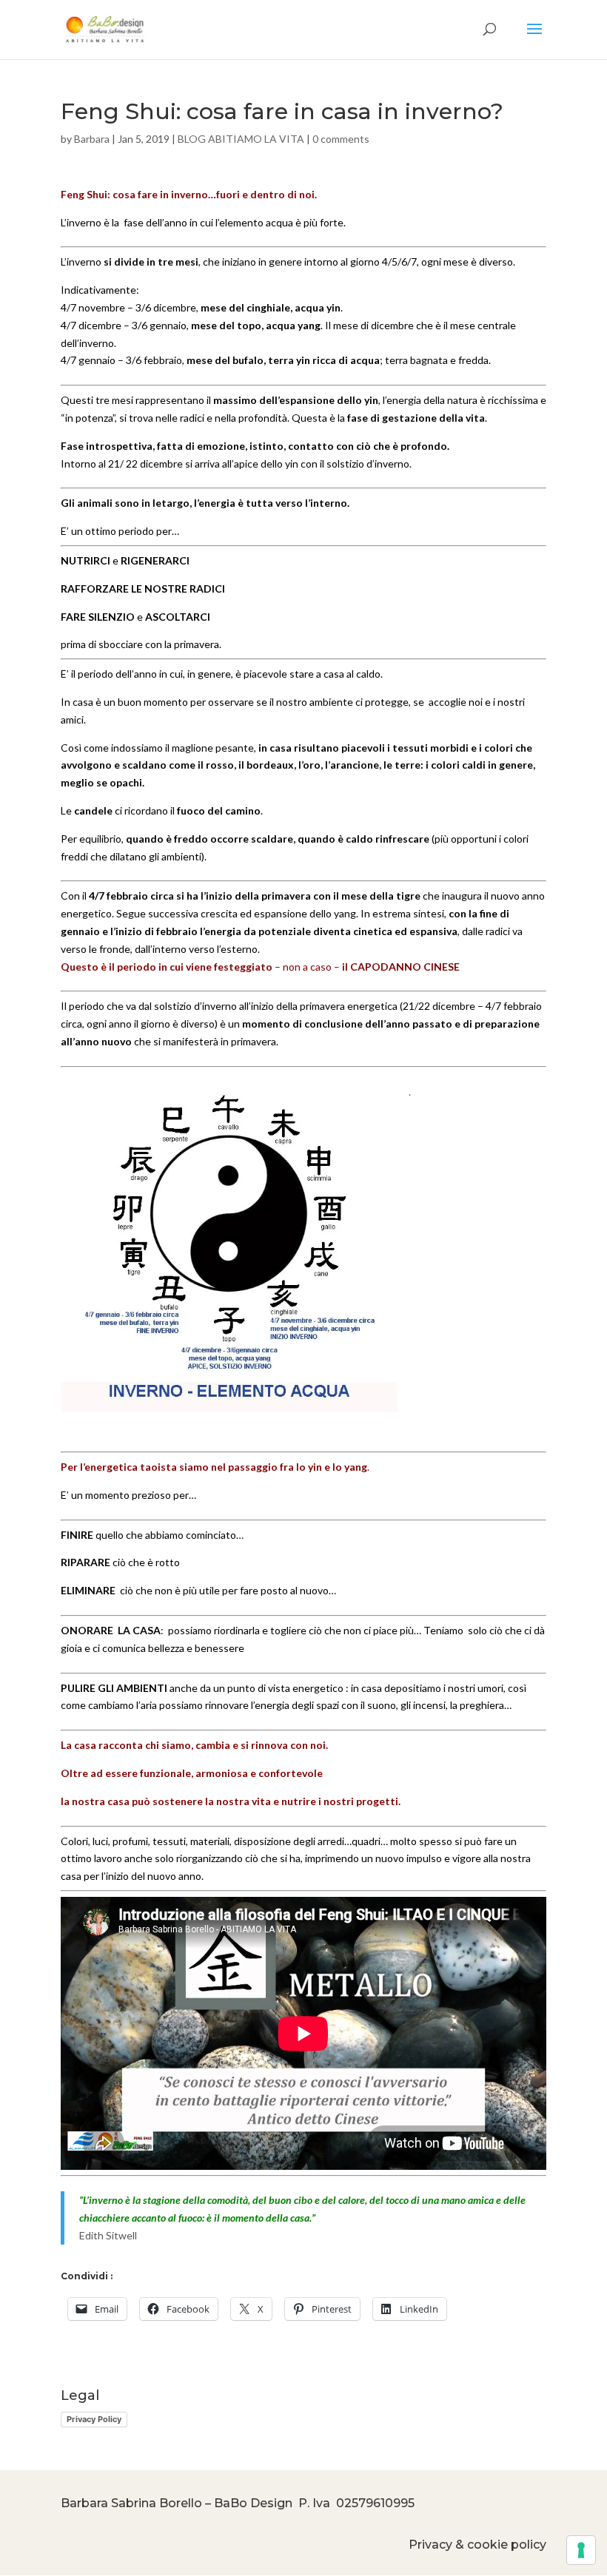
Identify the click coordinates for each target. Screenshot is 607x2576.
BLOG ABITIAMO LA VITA (241, 139)
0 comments (341, 139)
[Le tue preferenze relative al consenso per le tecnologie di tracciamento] (581, 2550)
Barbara (92, 139)
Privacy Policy (94, 2419)
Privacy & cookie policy (477, 2545)
